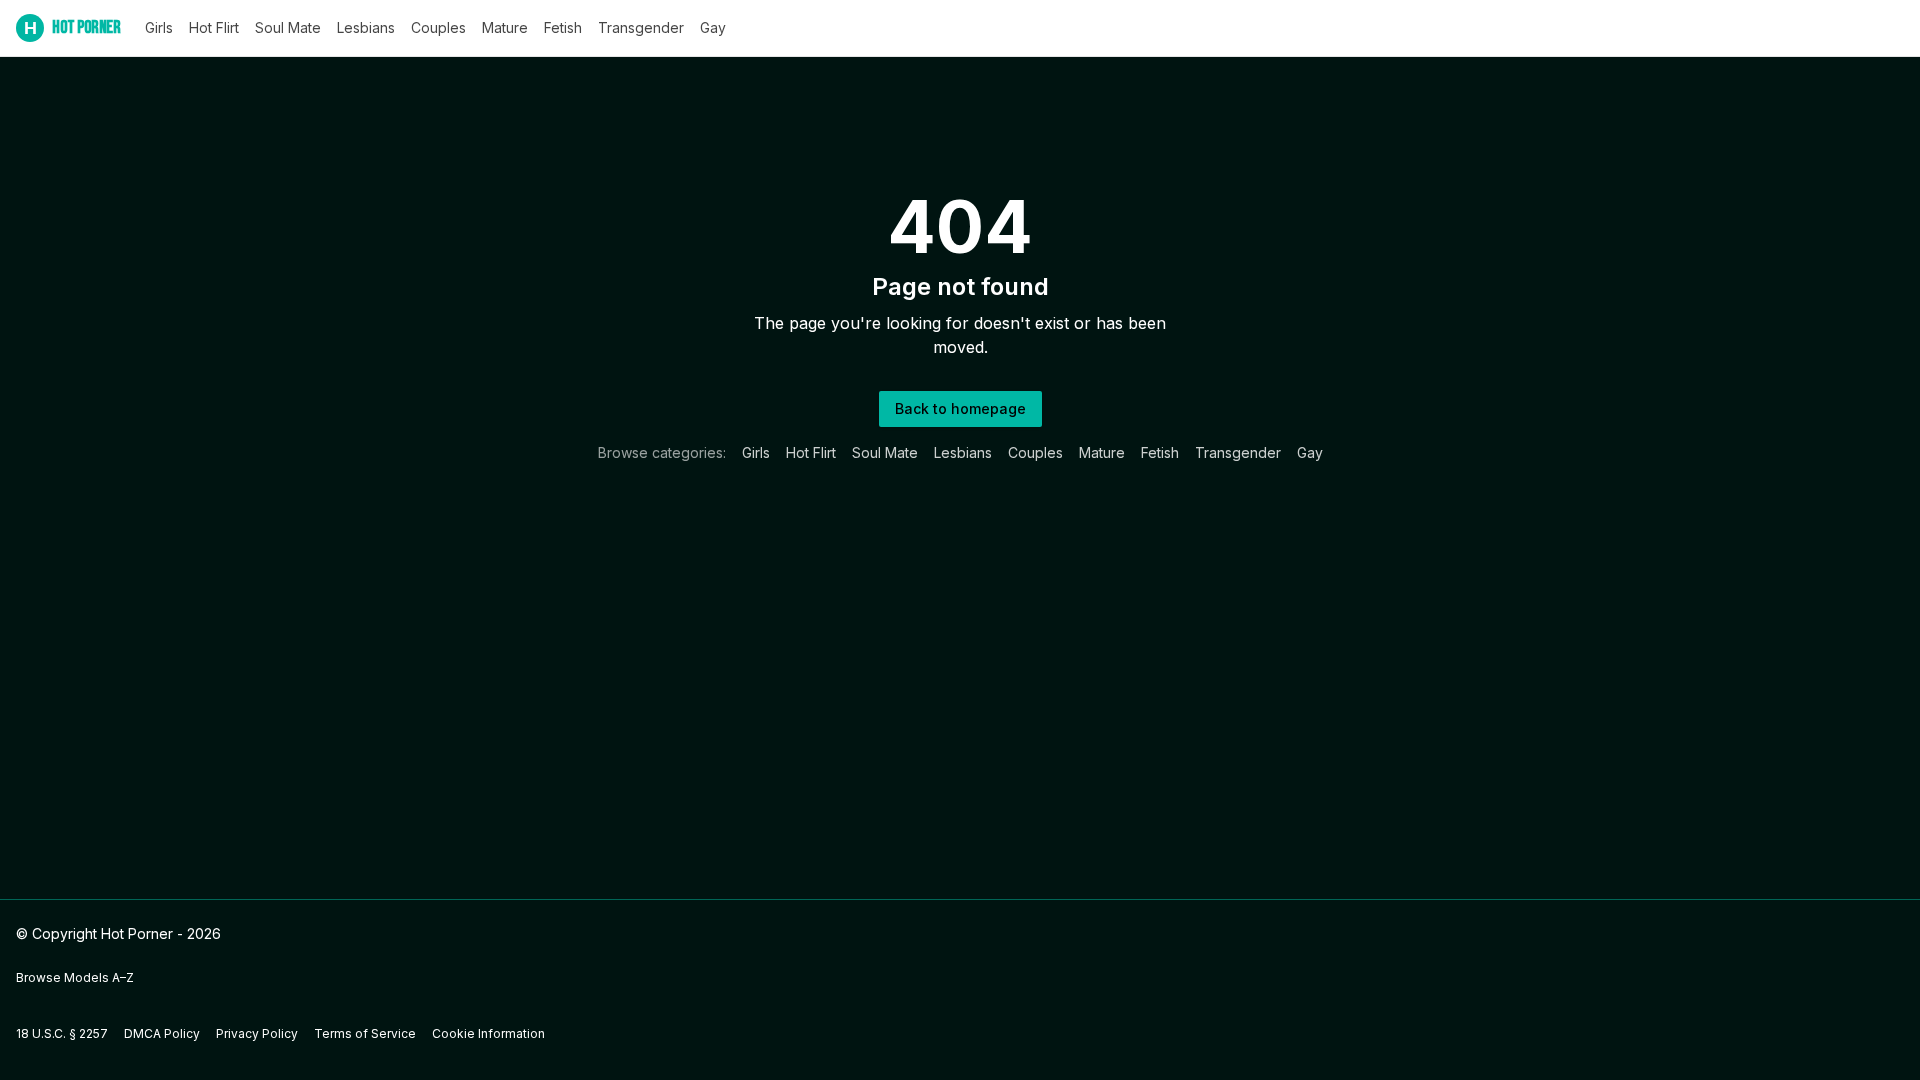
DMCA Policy (162, 1033)
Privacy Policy (257, 1033)
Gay (713, 27)
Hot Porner (72, 27)
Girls (159, 27)
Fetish (563, 27)
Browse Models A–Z (75, 977)
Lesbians (366, 27)
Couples (438, 27)
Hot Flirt (214, 27)
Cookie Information (488, 1033)
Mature (505, 27)
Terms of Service (365, 1033)
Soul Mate (288, 27)
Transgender (641, 27)
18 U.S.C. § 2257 (62, 1033)
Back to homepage (960, 408)
